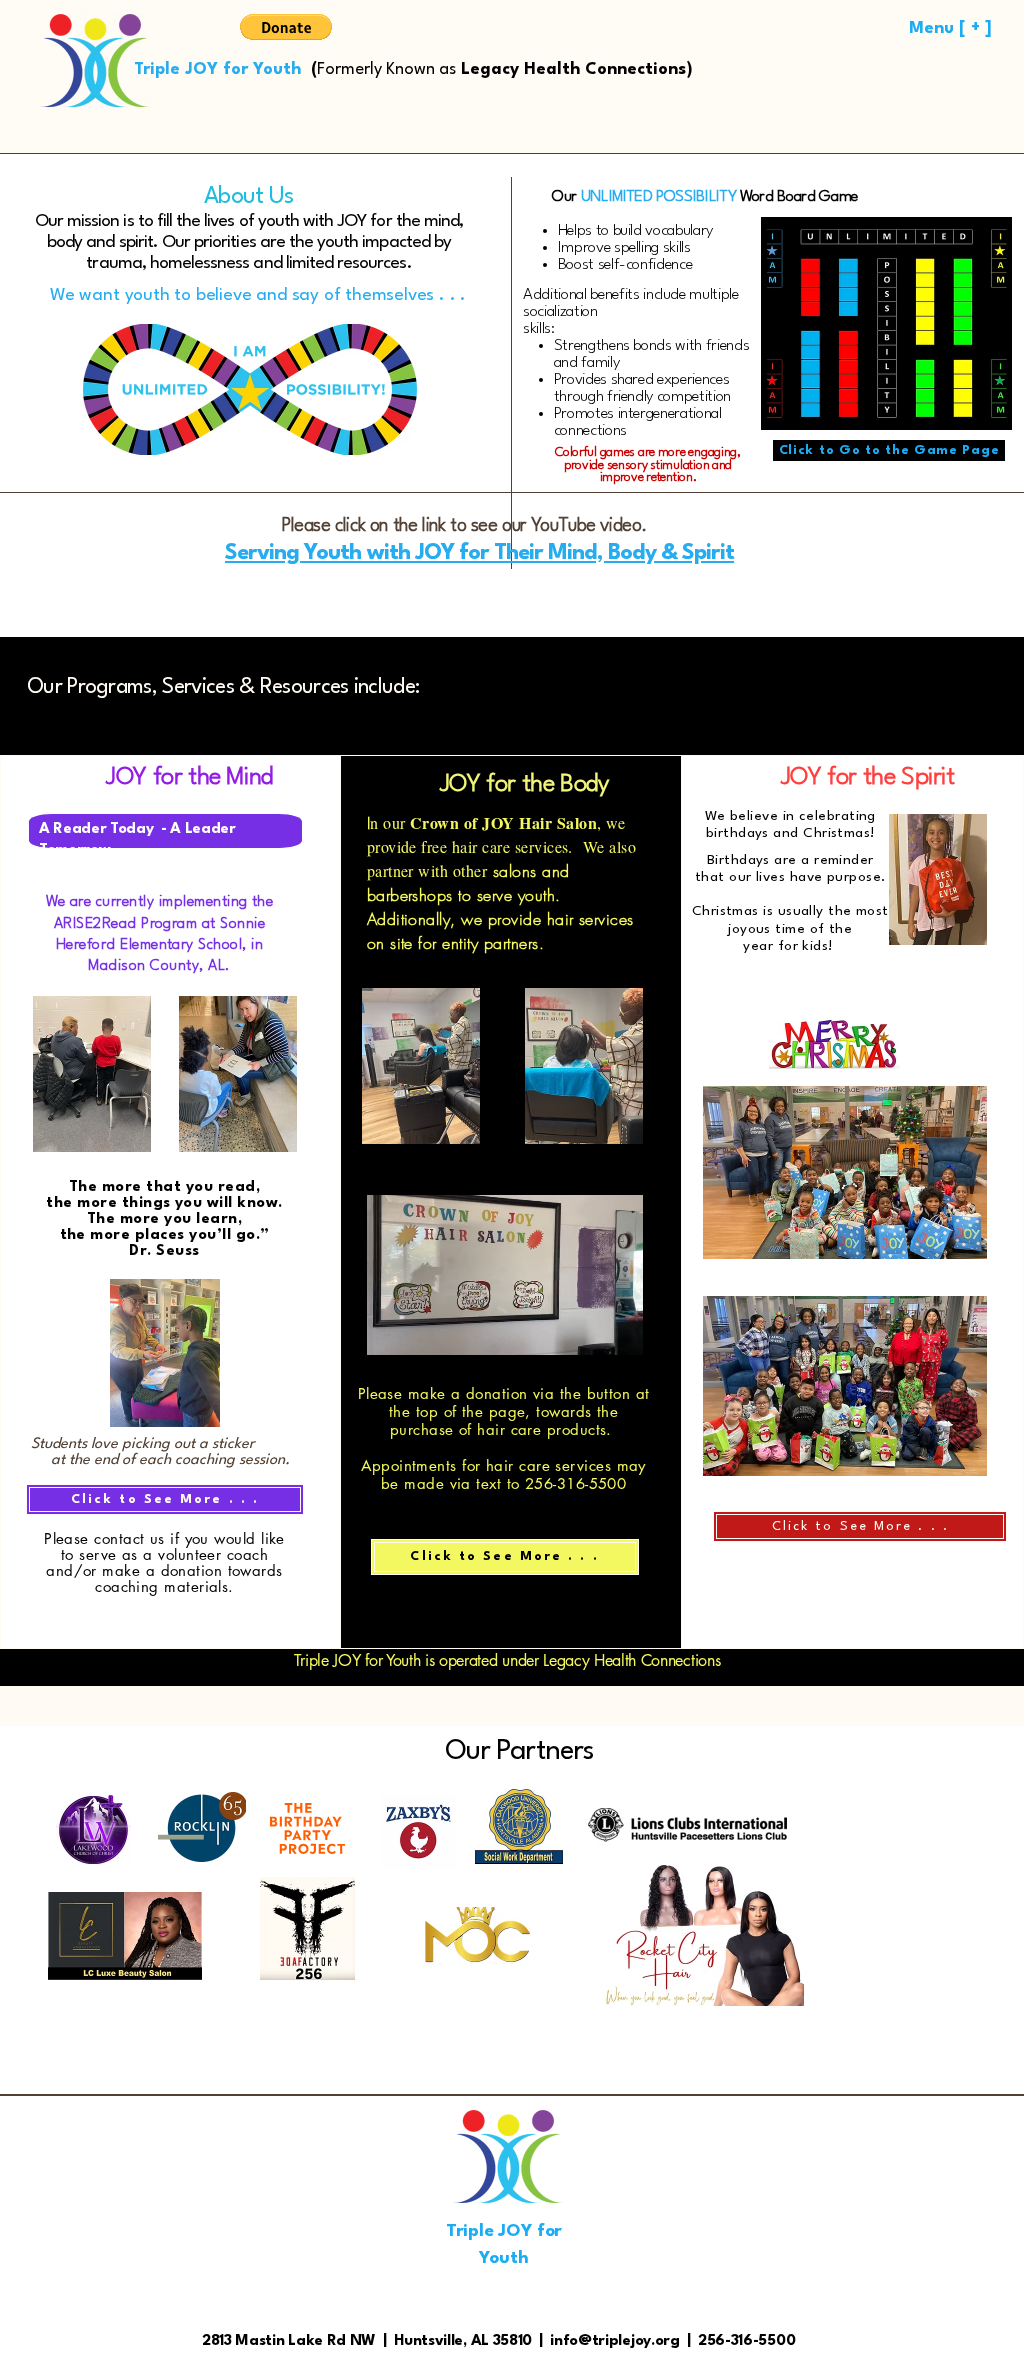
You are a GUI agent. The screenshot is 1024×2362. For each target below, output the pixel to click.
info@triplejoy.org (614, 2341)
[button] (286, 27)
